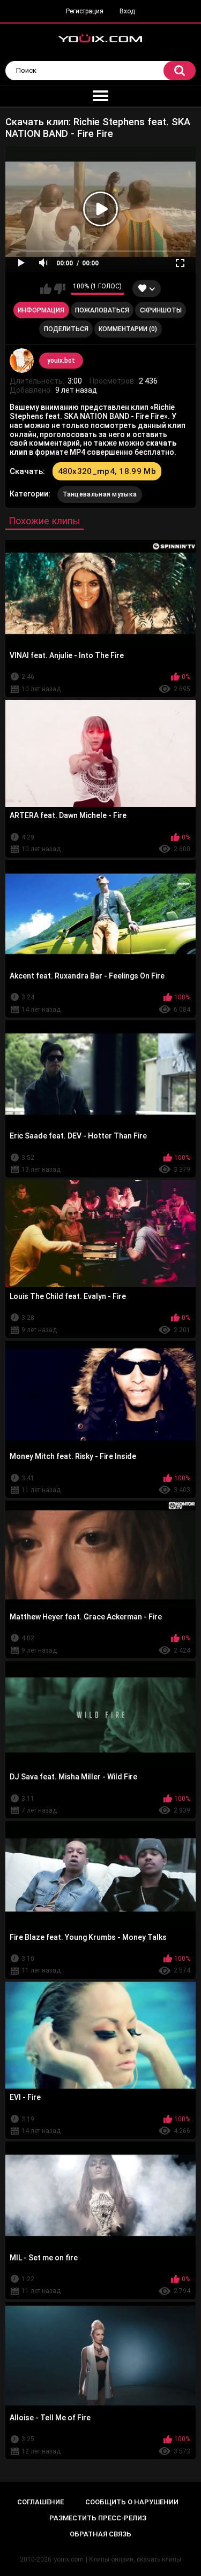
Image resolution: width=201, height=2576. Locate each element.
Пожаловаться (102, 310)
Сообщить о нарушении (132, 2502)
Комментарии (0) (128, 329)
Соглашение (40, 2502)
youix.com (69, 2559)
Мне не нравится (60, 289)
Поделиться (66, 329)
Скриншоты (161, 310)
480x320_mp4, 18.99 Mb (107, 471)
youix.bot (61, 361)
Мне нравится (46, 289)
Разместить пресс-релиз (98, 2518)
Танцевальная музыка (100, 494)
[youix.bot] (22, 361)
